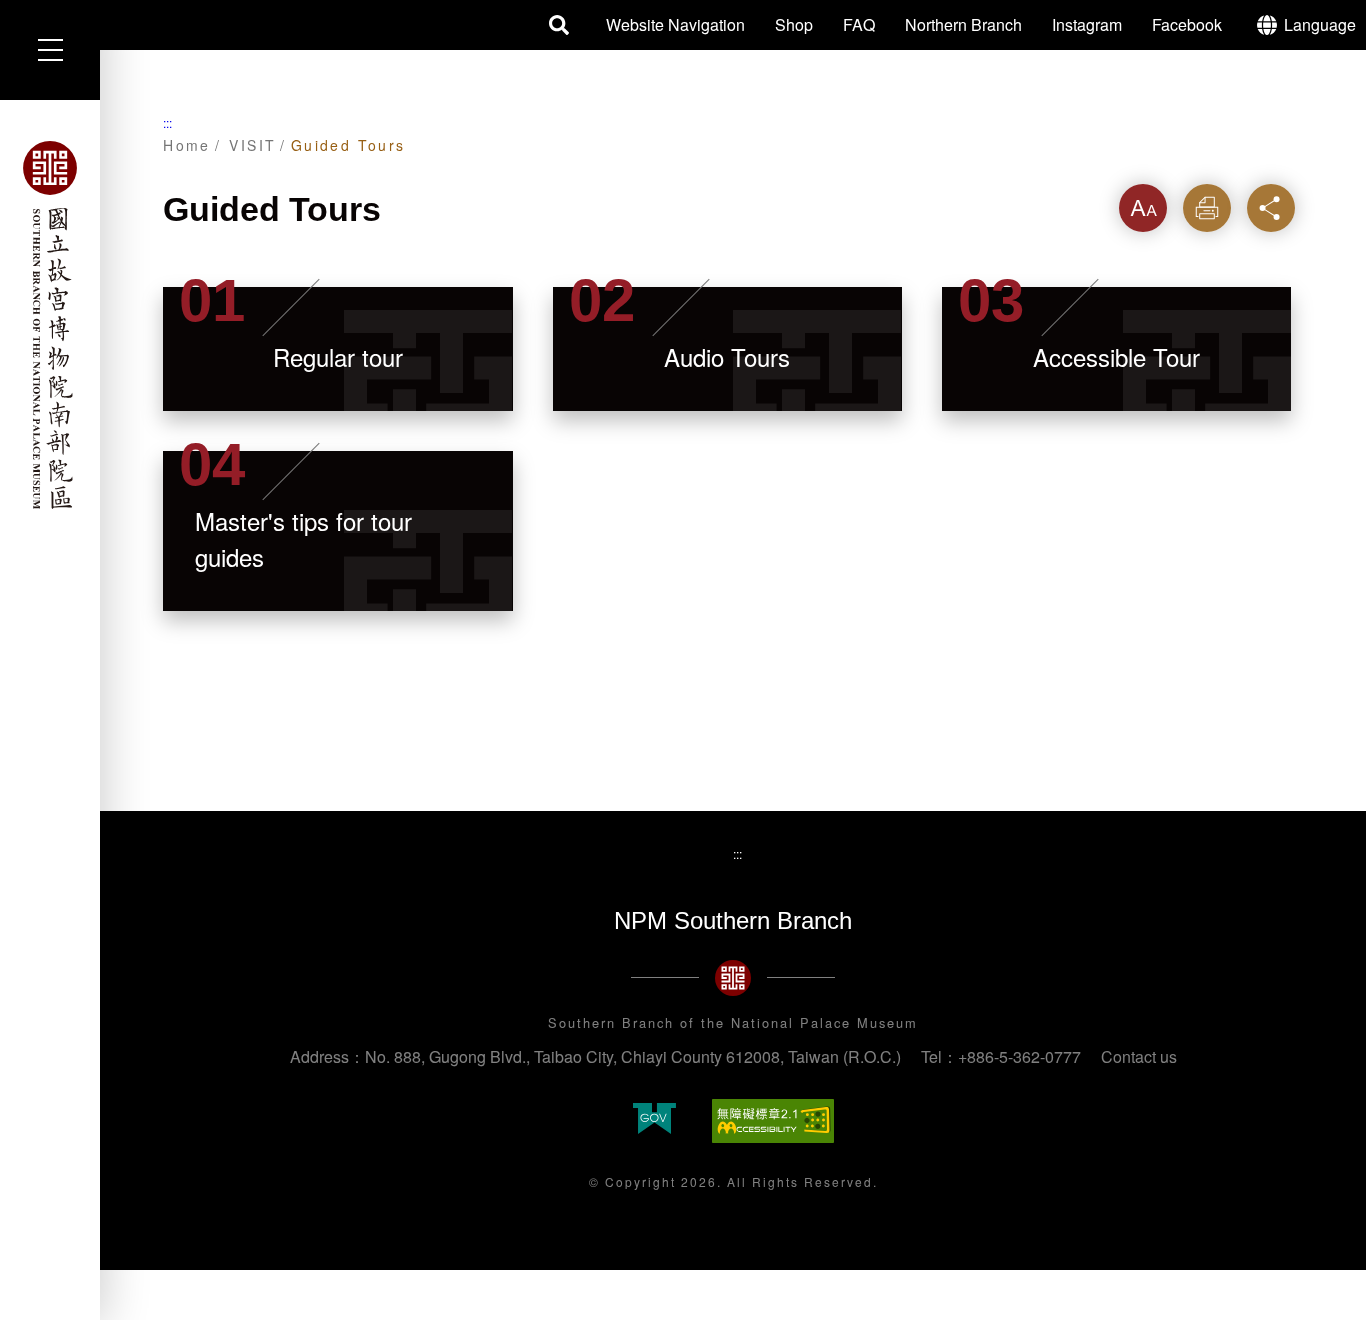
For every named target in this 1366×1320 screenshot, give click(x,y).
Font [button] (1143, 207)
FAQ (859, 24)
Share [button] (1270, 207)
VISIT (252, 145)
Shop (794, 24)
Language (1320, 24)
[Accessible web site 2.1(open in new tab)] (773, 1121)
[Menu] (50, 50)
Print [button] (1206, 207)
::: (167, 122)
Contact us (1139, 1056)
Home (187, 145)
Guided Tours (348, 145)
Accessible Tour (1116, 356)
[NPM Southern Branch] (50, 325)
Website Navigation (675, 24)
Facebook (1187, 24)
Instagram (1087, 24)
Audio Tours (727, 356)
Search (560, 25)
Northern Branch (963, 24)
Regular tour (338, 356)
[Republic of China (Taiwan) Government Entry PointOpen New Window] (654, 1120)
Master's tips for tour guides (303, 538)
